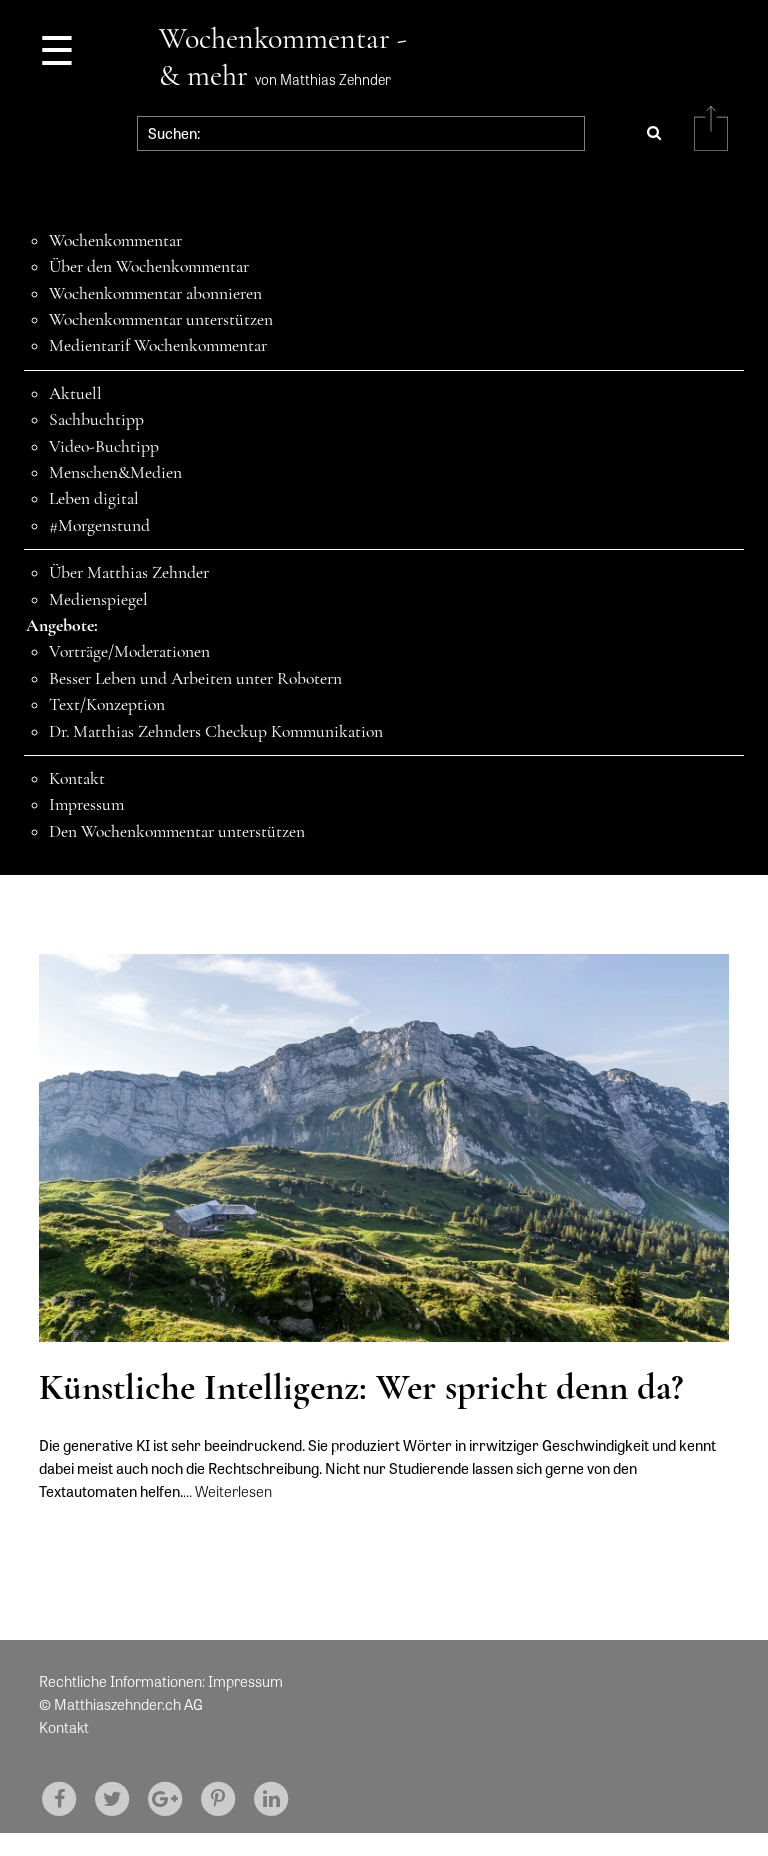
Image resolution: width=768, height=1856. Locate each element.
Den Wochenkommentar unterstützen (177, 831)
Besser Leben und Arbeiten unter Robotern (195, 678)
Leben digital (94, 498)
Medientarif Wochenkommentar (158, 345)
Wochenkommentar (115, 240)
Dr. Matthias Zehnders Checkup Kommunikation (216, 731)
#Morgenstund (99, 525)
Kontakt (77, 778)
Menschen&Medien (115, 472)
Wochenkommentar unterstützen (161, 319)
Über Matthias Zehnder (129, 572)
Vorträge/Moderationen (129, 651)
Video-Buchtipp (104, 446)
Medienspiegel (98, 599)
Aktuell (75, 393)
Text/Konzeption (107, 704)
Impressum (86, 804)
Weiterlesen (233, 1491)
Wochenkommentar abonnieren (155, 293)
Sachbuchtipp (96, 419)
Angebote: (62, 625)
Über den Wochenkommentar (149, 266)
